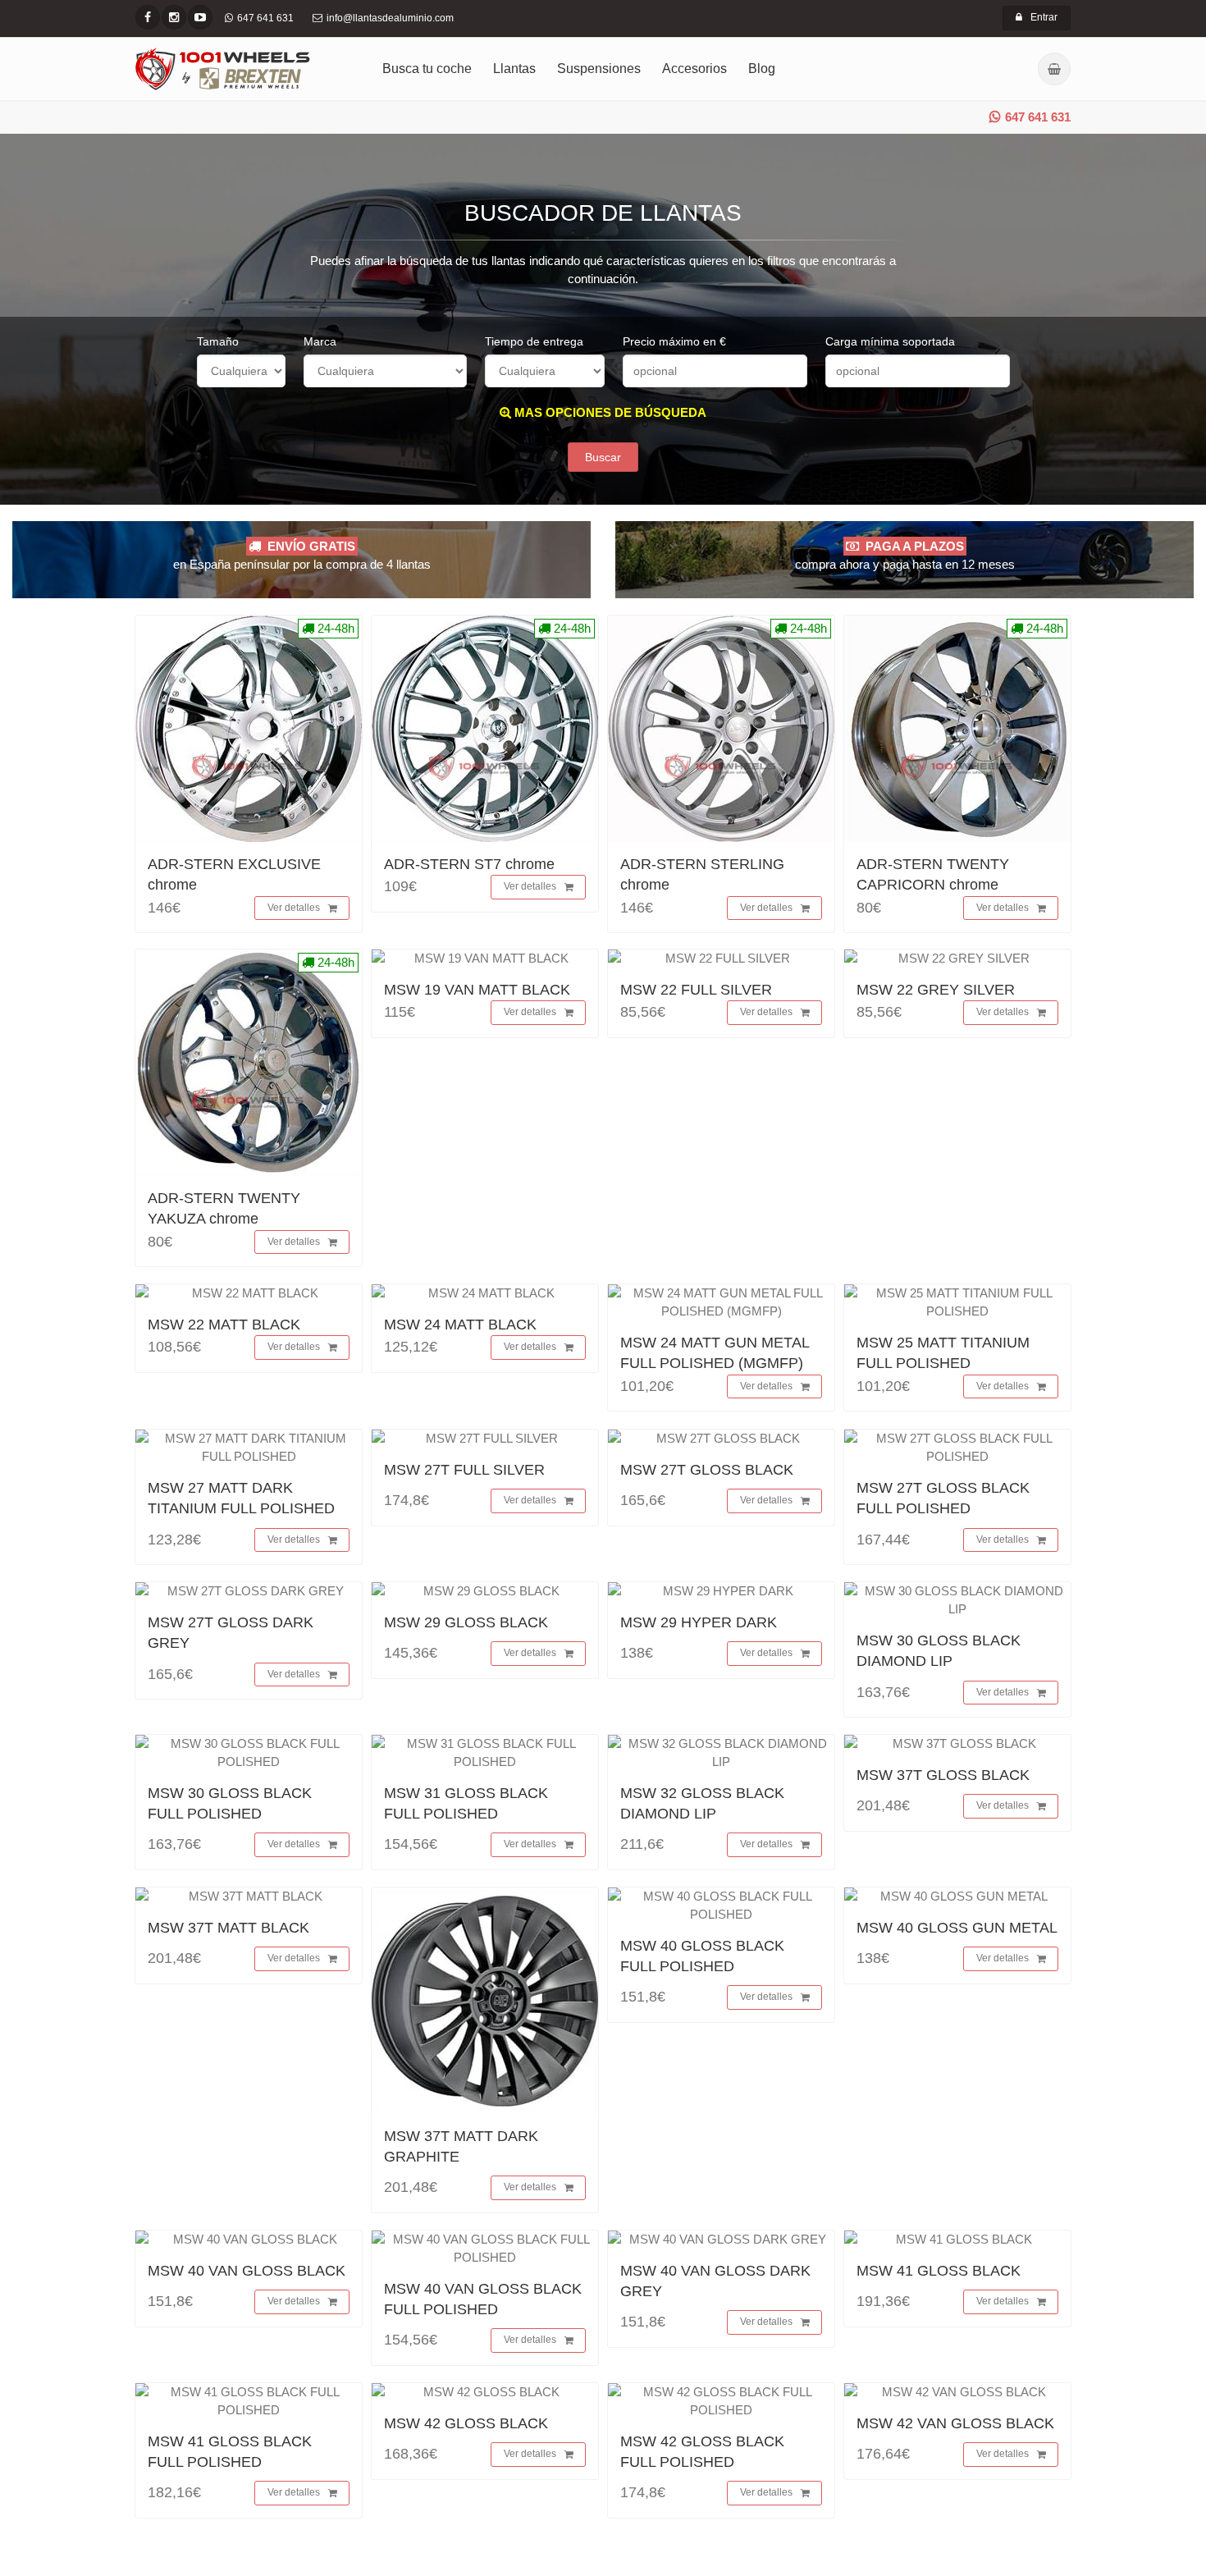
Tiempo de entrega (534, 341)
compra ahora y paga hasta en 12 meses (905, 555)
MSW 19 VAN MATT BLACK (477, 990)
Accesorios (694, 69)
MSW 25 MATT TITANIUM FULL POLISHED (943, 1353)
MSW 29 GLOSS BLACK (466, 1622)
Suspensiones (599, 69)
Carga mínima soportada (890, 341)
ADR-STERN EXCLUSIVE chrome (234, 874)
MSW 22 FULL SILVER (696, 990)
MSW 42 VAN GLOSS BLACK (955, 2423)
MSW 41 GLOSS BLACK (939, 2271)
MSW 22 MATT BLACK (224, 1325)
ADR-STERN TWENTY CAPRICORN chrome (933, 874)
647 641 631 (1038, 117)
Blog (762, 69)
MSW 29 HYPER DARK (699, 1622)
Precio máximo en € (674, 341)
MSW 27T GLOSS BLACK (707, 1470)
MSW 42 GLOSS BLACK (466, 2423)
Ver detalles (294, 908)
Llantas (514, 69)
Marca (320, 341)
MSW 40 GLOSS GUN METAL (957, 1928)
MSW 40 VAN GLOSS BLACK (247, 2271)
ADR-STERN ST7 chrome (469, 864)
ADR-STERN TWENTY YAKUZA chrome (224, 1208)
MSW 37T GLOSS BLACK (943, 1775)
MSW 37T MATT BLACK (228, 1928)
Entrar (1044, 17)
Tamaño (218, 341)
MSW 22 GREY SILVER (936, 990)
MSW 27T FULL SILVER (464, 1470)
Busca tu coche (427, 69)
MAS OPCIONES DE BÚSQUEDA (609, 412)
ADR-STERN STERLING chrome (702, 874)
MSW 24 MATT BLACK (460, 1325)
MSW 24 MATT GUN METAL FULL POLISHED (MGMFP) (715, 1353)
